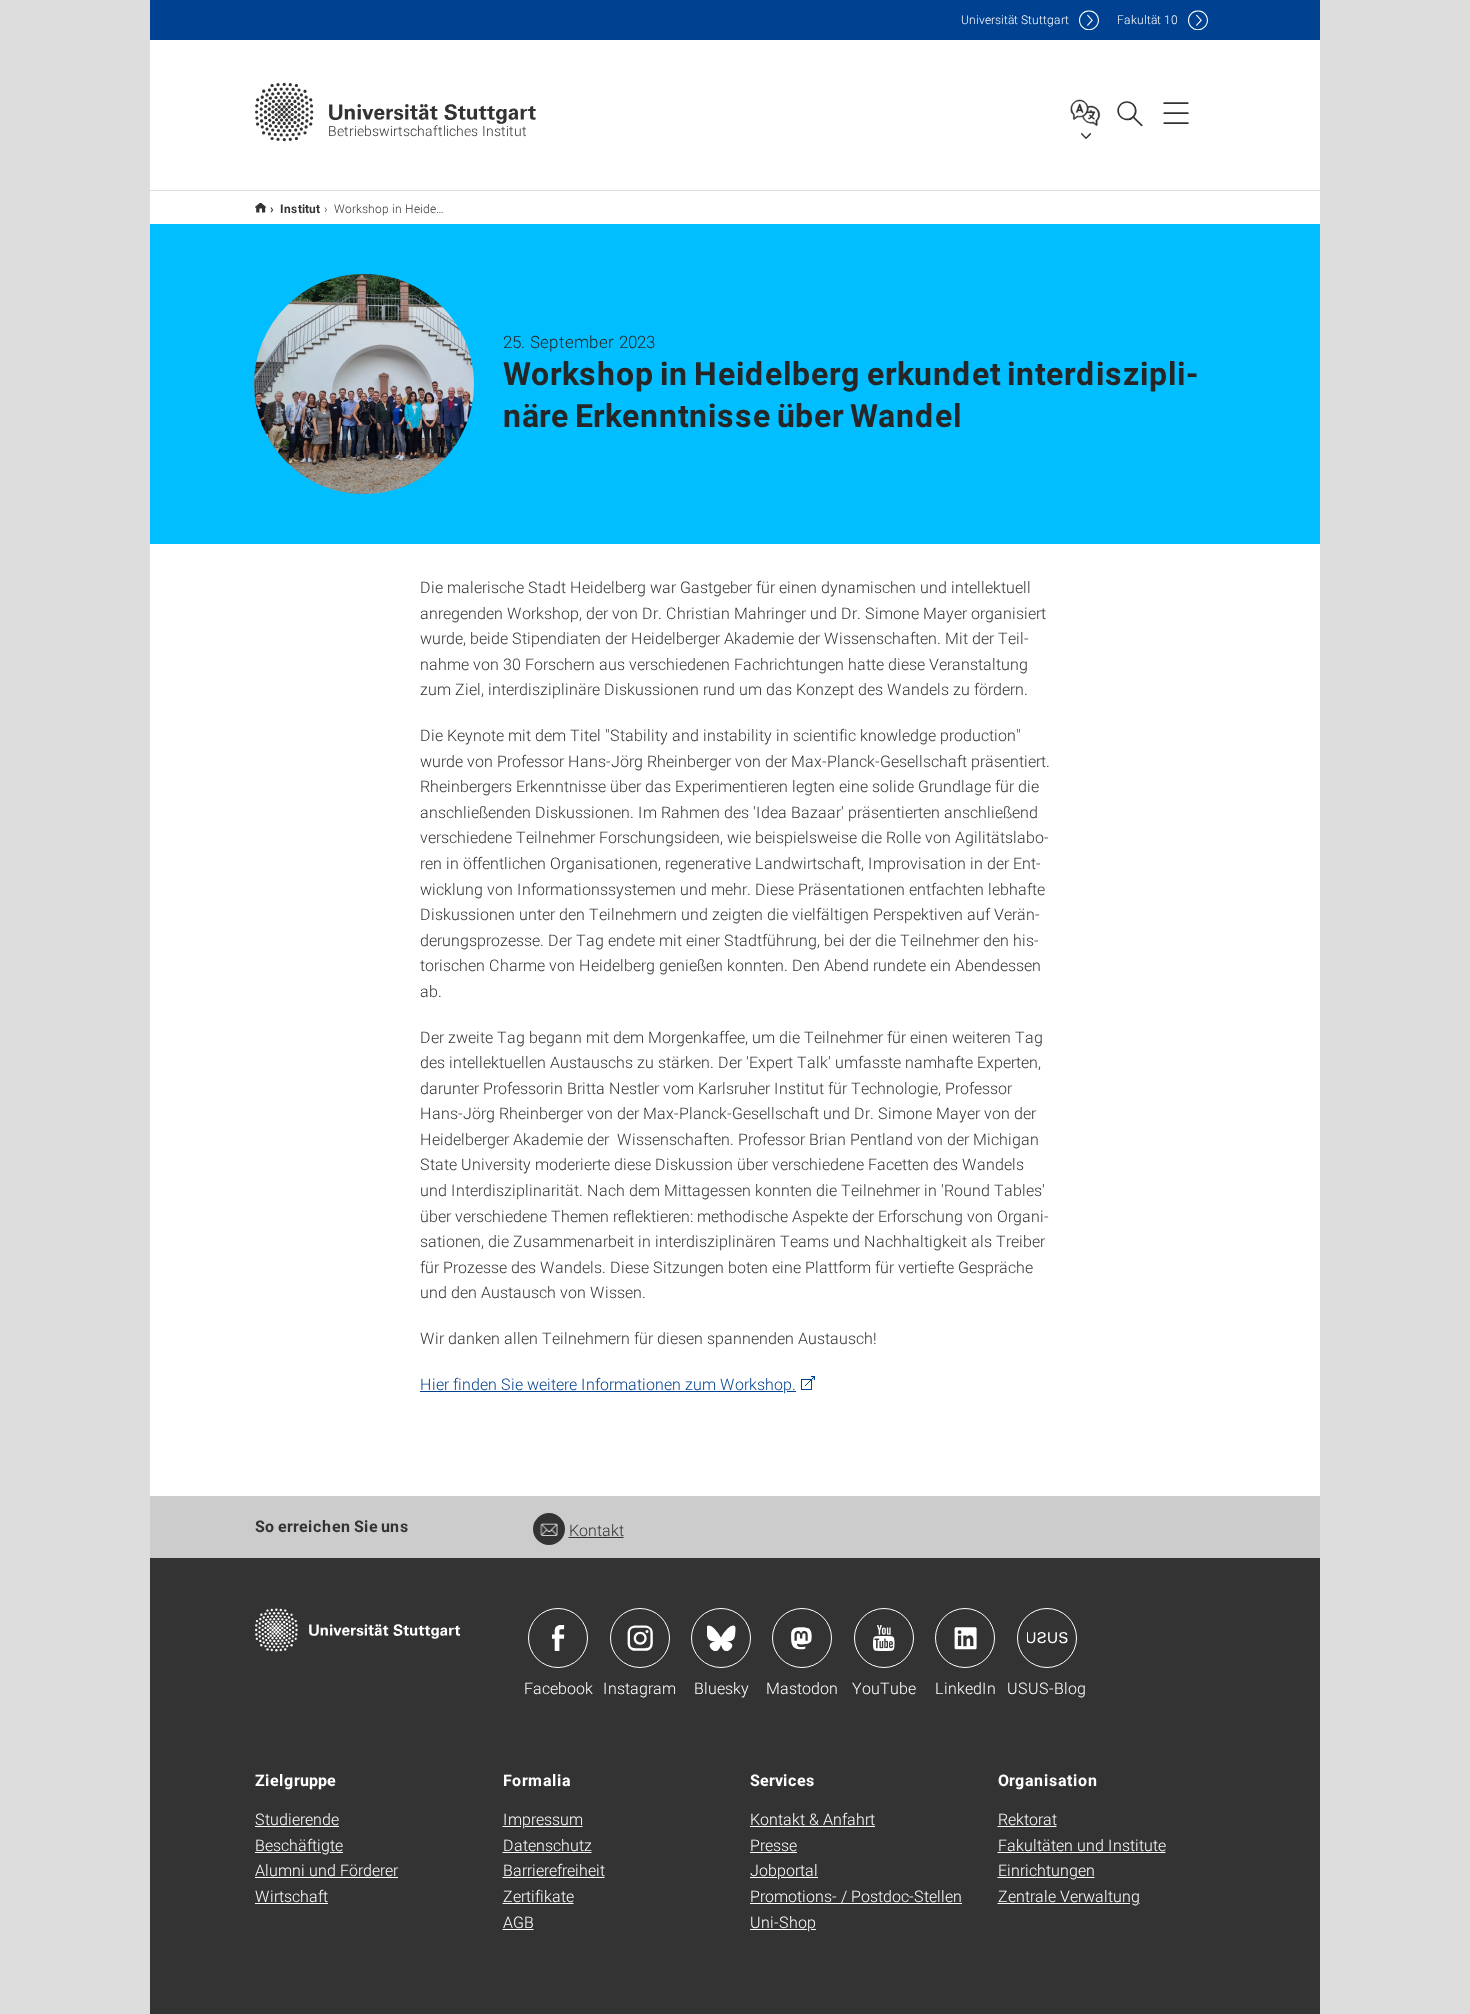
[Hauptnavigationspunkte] (1176, 112)
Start (260, 207)
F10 (1147, 19)
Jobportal (784, 1869)
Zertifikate (538, 1895)
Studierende (297, 1818)
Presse (773, 1844)
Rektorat (1027, 1818)
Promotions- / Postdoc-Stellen (856, 1895)
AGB (518, 1921)
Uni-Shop (783, 1921)
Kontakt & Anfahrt (812, 1818)
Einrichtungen (1046, 1869)
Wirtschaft (291, 1895)
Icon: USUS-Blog (1047, 1638)
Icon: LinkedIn (965, 1638)
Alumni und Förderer (326, 1869)
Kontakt (596, 1529)
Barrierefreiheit (554, 1869)
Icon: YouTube (884, 1638)
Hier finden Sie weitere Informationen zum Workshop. (608, 1383)
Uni (1015, 19)
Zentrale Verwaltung (1069, 1895)
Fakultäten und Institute (1082, 1844)
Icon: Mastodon (802, 1638)
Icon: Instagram (640, 1638)
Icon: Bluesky (721, 1638)
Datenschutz (547, 1844)
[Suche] (1129, 112)
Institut (300, 208)
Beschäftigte (299, 1844)
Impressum (543, 1818)
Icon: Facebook (558, 1638)
